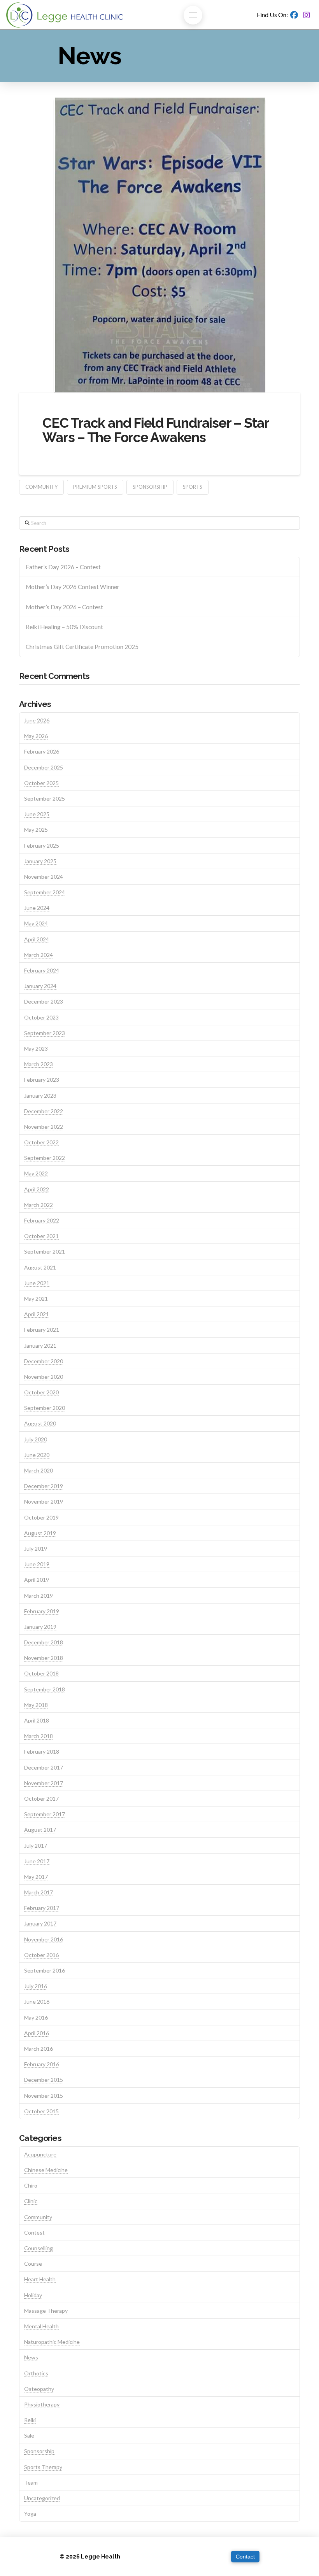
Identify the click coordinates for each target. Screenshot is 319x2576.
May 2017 (36, 1877)
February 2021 (42, 1330)
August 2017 (40, 1830)
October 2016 (41, 1955)
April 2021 (37, 1314)
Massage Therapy (46, 2311)
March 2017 (39, 1892)
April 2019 (37, 1580)
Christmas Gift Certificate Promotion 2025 (82, 647)
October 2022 (41, 1142)
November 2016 (44, 1939)
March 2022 (39, 1205)
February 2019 (42, 1611)
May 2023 (36, 1048)
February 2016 (42, 2064)
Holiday (33, 2295)
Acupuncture (40, 2154)
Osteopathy (39, 2389)
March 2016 (39, 2049)
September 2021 (45, 1251)
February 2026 (42, 751)
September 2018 (45, 1689)
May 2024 (36, 923)
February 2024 (42, 970)
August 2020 (40, 1423)
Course (33, 2264)
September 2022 (45, 1158)
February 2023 (42, 1080)
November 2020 (44, 1377)
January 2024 (40, 986)
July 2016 (36, 1986)
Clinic (31, 2201)
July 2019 (36, 1549)
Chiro (31, 2185)
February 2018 (42, 1751)
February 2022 (42, 1220)
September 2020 (45, 1408)
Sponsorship (150, 487)
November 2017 (44, 1783)
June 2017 (37, 1861)
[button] (193, 15)
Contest (34, 2232)
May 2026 (36, 736)
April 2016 (37, 2033)
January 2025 (40, 861)
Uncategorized (42, 2498)
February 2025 (42, 846)
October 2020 (41, 1392)
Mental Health (41, 2326)
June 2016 (37, 2002)
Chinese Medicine (46, 2170)
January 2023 (40, 1096)
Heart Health (40, 2279)
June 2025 (37, 814)
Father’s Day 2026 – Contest (63, 567)
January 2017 (40, 1923)
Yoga (30, 2514)
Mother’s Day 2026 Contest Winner (73, 587)
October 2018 (41, 1673)
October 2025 (41, 783)
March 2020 (39, 1470)
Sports (193, 487)
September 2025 (45, 798)
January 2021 (40, 1346)
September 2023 (45, 1033)
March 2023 (39, 1064)
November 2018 (44, 1658)
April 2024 (37, 939)
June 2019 (37, 1564)
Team (31, 2482)
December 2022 (44, 1111)
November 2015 (44, 2096)
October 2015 (41, 2111)
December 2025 (44, 767)
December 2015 (44, 2080)
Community (41, 487)
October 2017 (41, 1799)
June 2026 (37, 720)
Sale (29, 2435)
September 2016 (45, 1970)
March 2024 (39, 955)
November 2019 (44, 1501)
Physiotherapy (42, 2404)
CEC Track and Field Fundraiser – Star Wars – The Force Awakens (156, 430)
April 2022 (37, 1189)
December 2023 (44, 1001)
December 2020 (44, 1361)
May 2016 (36, 2017)
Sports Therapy (43, 2467)
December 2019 (44, 1486)
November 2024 (44, 877)
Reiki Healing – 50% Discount (64, 627)
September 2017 (45, 1814)
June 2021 (37, 1283)
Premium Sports (95, 487)
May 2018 (36, 1705)
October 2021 (41, 1236)
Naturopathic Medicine (52, 2342)
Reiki (30, 2420)
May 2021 (36, 1298)
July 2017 (36, 1846)
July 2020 (36, 1439)
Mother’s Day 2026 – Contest (64, 607)
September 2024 (45, 892)
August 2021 (40, 1267)
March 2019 (39, 1596)
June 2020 (37, 1455)
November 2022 (44, 1127)
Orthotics (36, 2373)
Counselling (39, 2248)
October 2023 (41, 1017)
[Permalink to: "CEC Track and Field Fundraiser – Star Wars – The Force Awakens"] (159, 245)
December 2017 (44, 1767)
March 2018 (39, 1736)
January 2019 (40, 1627)
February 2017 (42, 1908)
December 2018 (44, 1642)
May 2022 (36, 1173)
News (31, 2357)
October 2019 (41, 1517)
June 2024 (37, 908)
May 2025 (36, 830)
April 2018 (37, 1720)
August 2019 (40, 1533)
